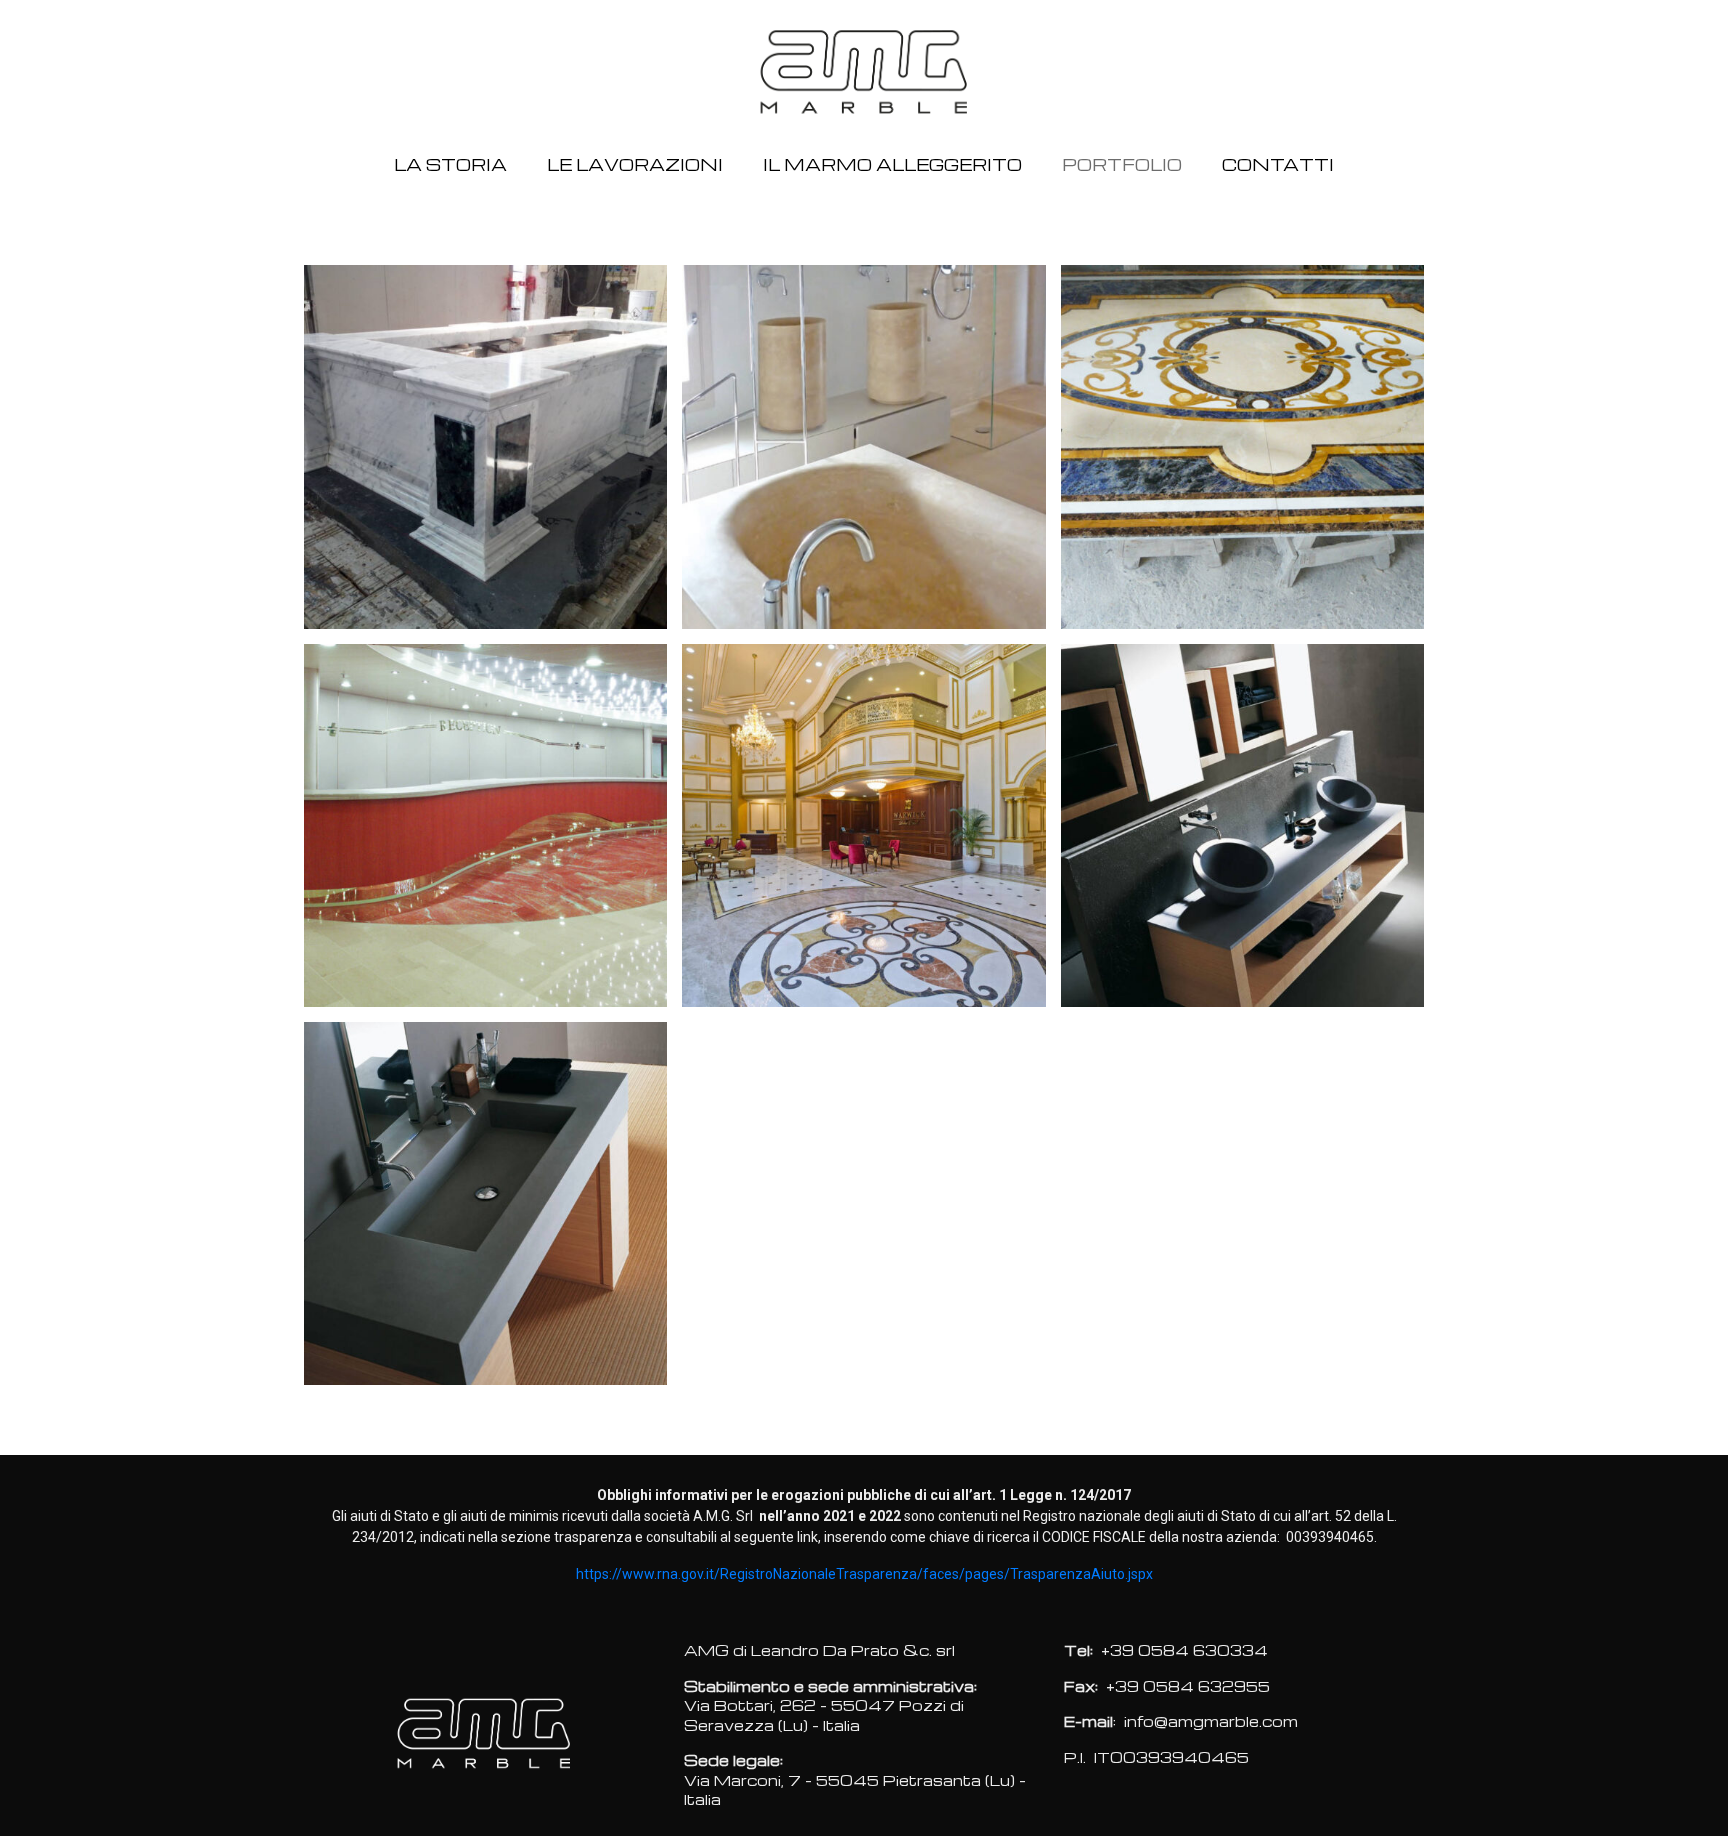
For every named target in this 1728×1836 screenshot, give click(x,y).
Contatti (1278, 164)
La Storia (450, 164)
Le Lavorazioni (635, 164)
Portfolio (1122, 164)
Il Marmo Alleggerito (892, 164)
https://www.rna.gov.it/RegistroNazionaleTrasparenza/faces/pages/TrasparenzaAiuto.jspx (864, 1574)
